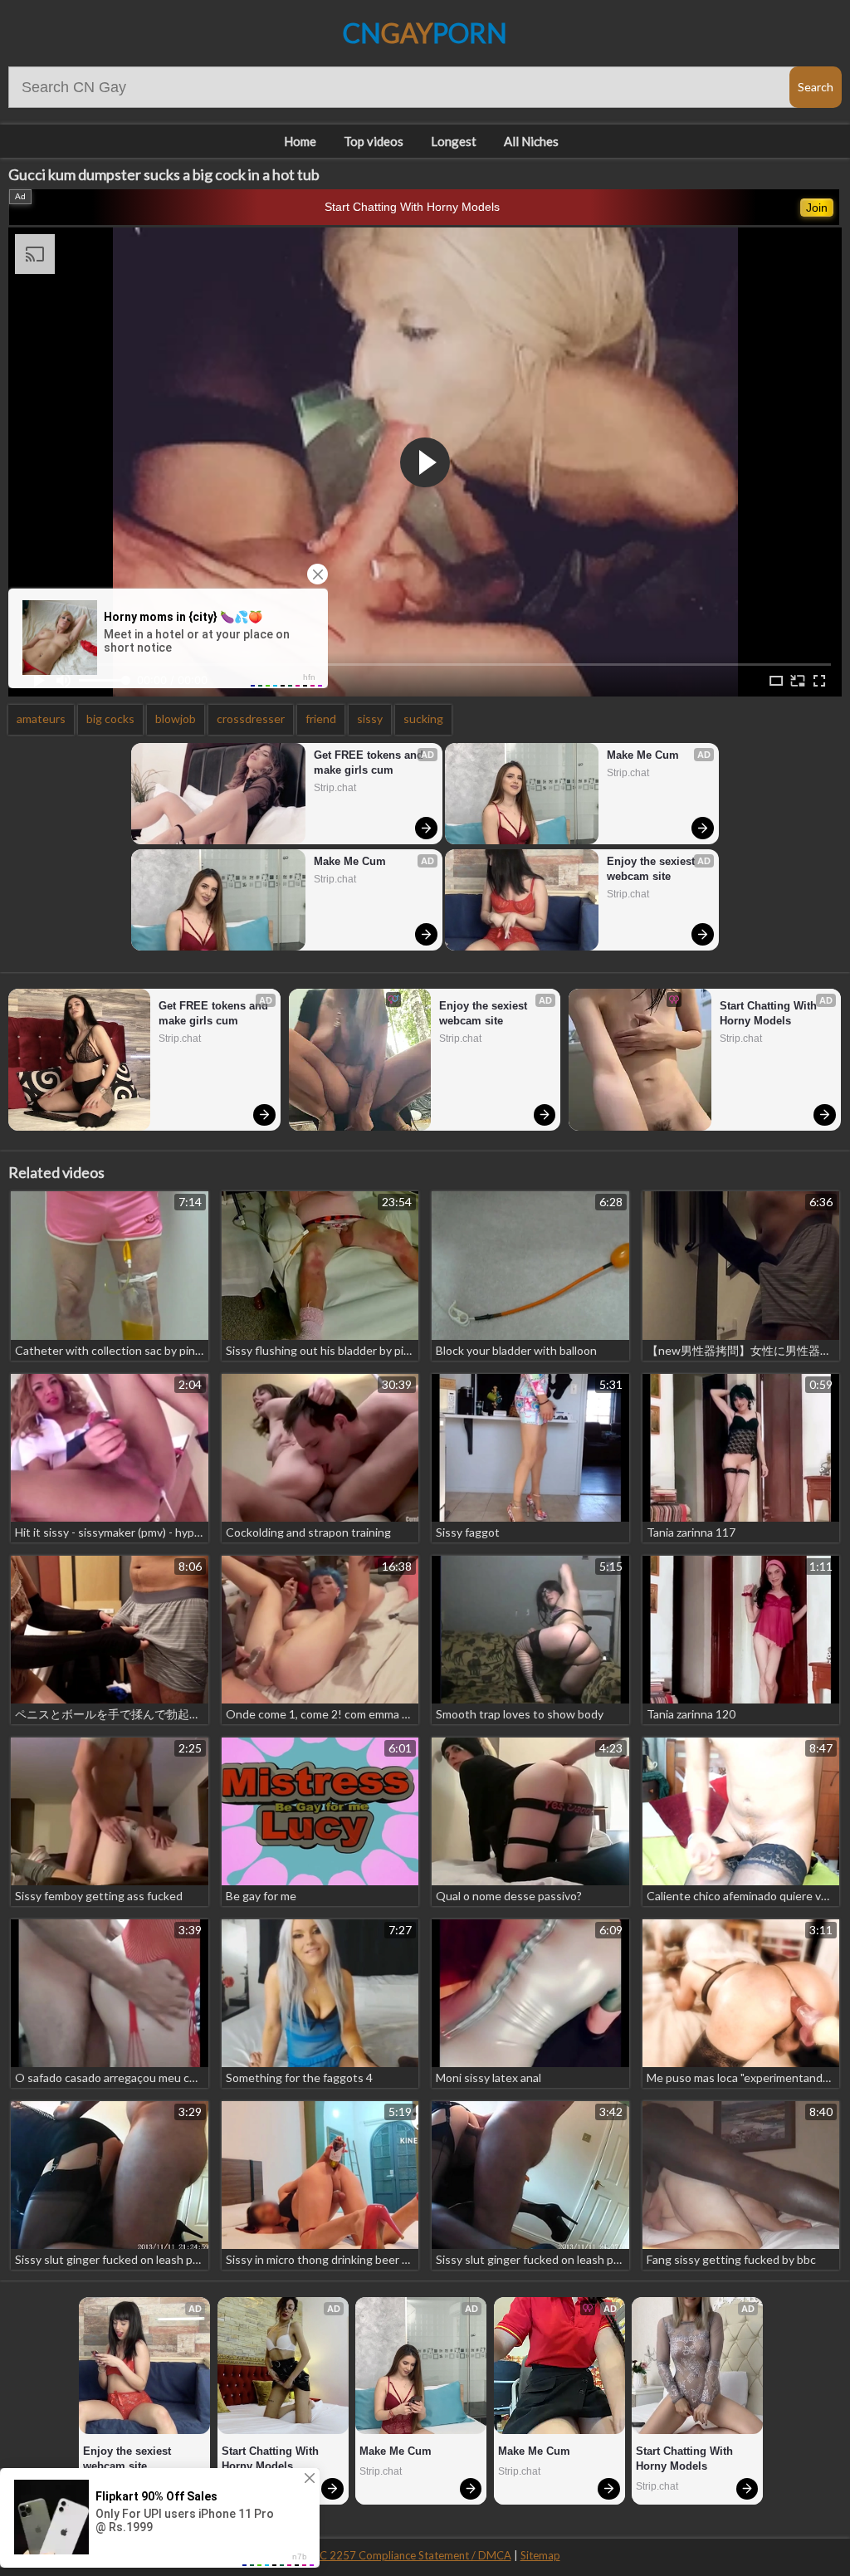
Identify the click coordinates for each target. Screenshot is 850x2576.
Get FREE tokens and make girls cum (370, 763)
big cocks (110, 719)
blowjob (176, 719)
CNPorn (425, 33)
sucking (423, 719)
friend (321, 719)
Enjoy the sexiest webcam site (652, 869)
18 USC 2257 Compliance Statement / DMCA (401, 2555)
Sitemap (540, 2555)
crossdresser (251, 719)
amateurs (41, 719)
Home (300, 141)
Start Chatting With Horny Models (412, 207)
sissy (370, 719)
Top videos (374, 141)
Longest (454, 141)
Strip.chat (335, 788)
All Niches (531, 141)
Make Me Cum (350, 861)
